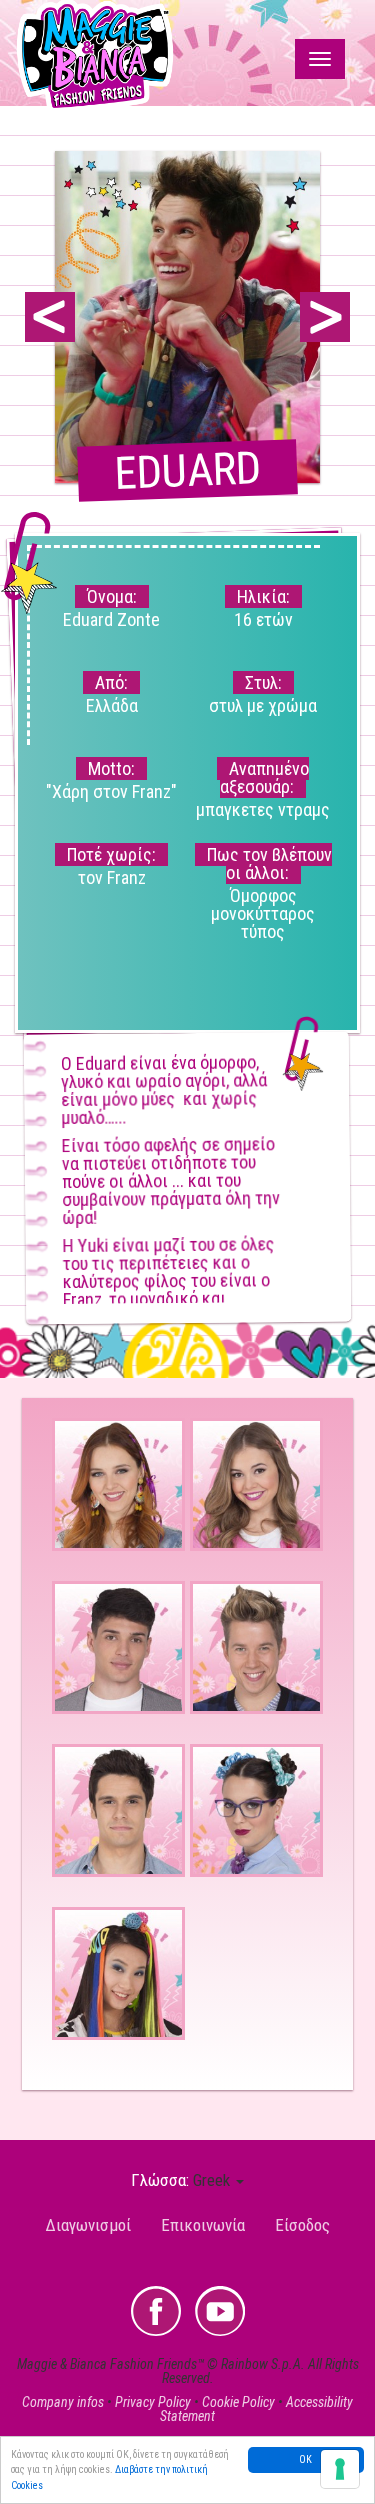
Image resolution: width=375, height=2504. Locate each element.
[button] (218, 2180)
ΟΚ (305, 2459)
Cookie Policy (238, 2402)
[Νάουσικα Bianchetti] (256, 1810)
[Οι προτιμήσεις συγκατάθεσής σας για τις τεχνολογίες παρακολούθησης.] (340, 2469)
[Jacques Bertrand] (118, 1647)
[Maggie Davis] (118, 1484)
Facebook (156, 2311)
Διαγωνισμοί (88, 2225)
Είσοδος (302, 2225)
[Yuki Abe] (118, 1973)
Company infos (63, 2402)
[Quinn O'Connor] (256, 1647)
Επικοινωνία (203, 2225)
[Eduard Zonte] (118, 1810)
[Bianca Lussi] (256, 1484)
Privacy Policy (153, 2402)
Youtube (220, 2311)
